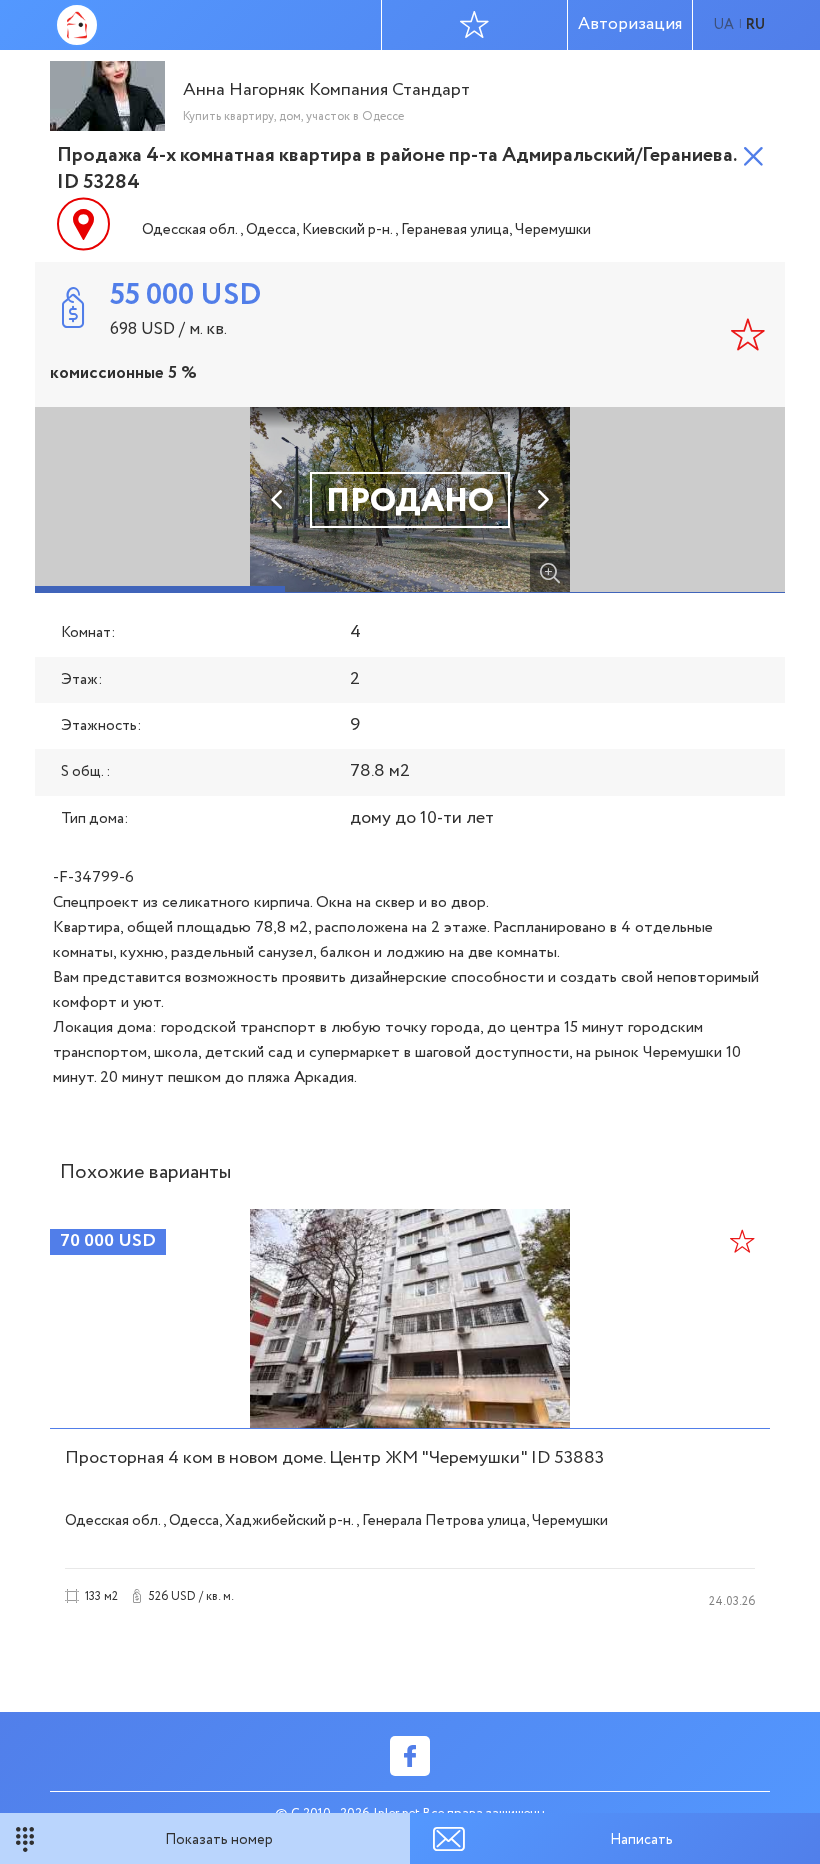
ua (723, 25)
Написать (641, 1840)
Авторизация (630, 24)
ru (755, 25)
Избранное (475, 25)
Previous (278, 500)
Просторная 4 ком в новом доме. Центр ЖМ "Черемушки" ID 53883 (334, 1458)
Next (542, 500)
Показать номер (219, 1840)
